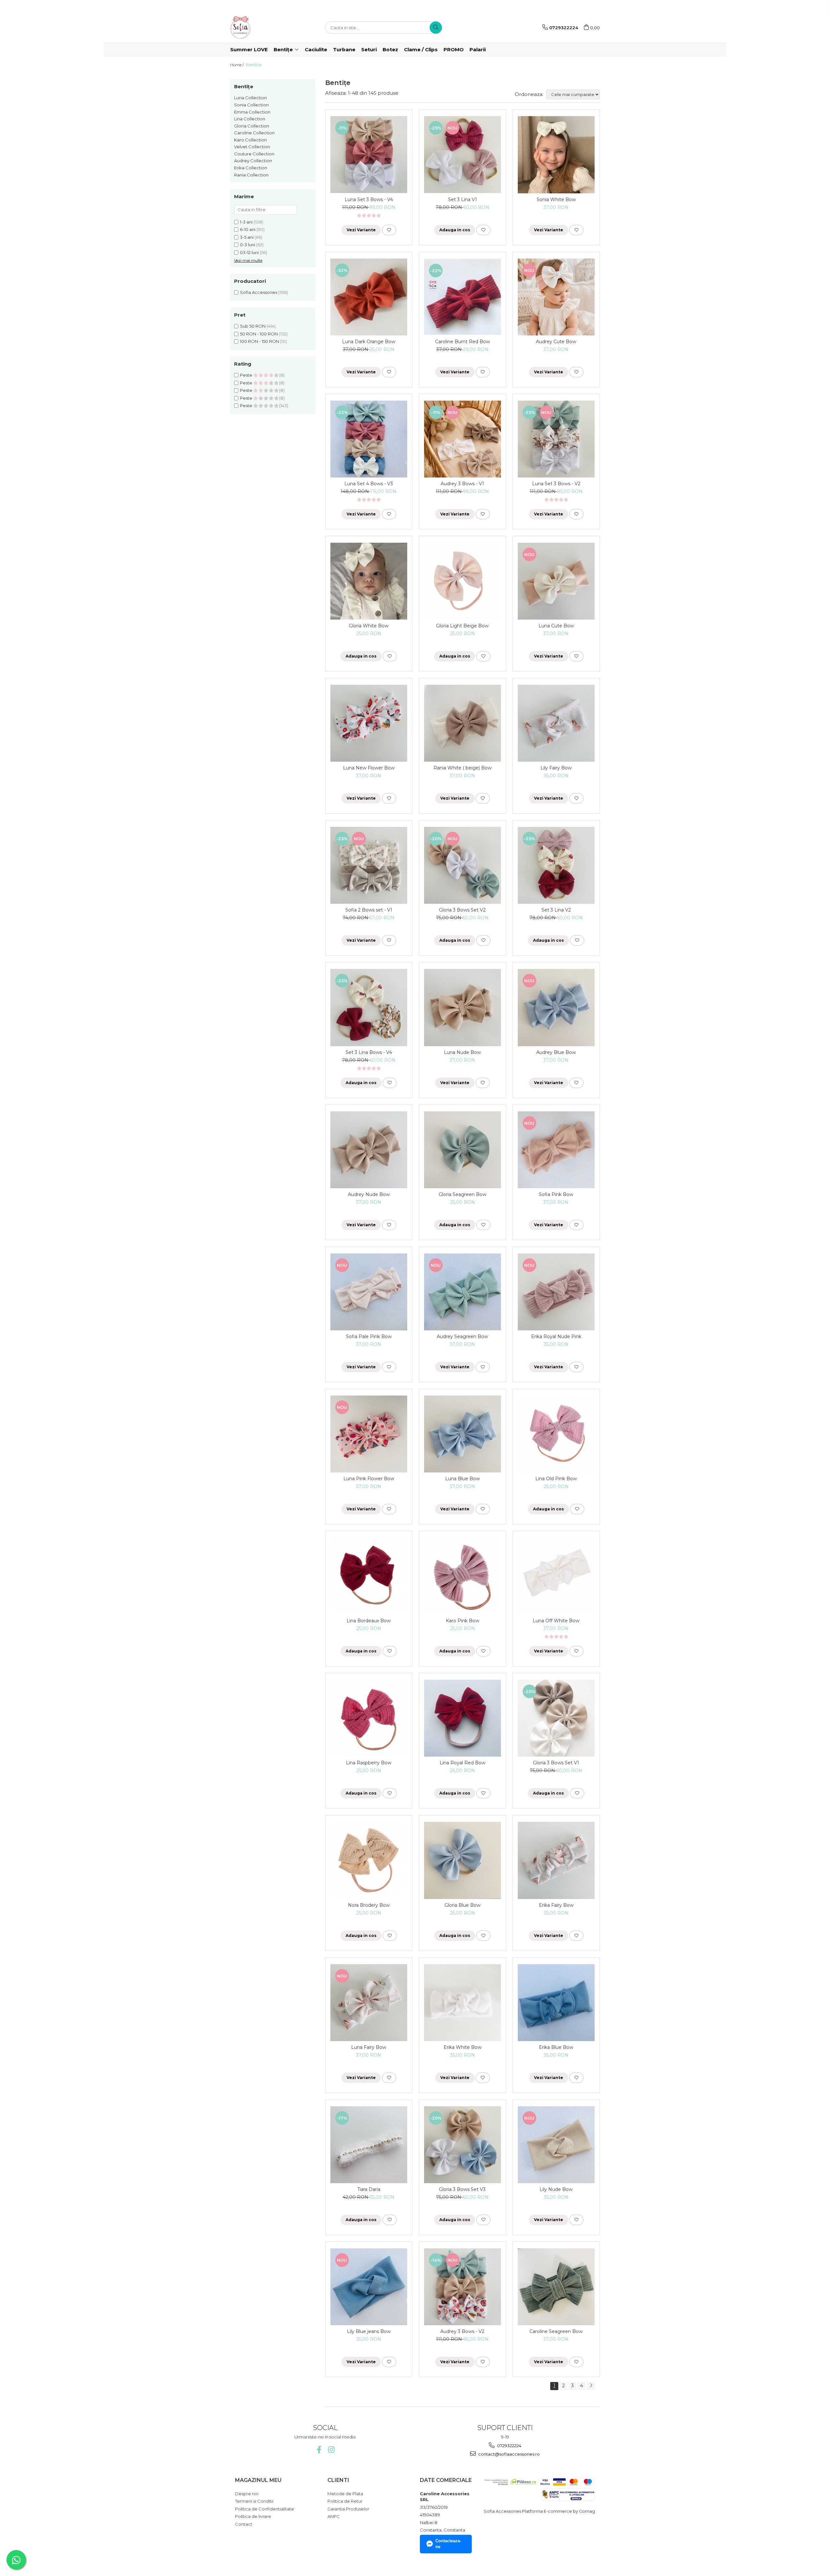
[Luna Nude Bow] (462, 1007)
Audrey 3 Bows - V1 (462, 484)
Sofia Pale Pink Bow (369, 1336)
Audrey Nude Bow (369, 1194)
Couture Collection (254, 154)
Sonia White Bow (556, 200)
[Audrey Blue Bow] (556, 1007)
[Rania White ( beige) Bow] (462, 723)
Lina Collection (250, 119)
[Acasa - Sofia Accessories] (263, 28)
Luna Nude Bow (462, 1052)
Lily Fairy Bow (556, 768)
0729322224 (509, 2446)
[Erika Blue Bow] (556, 2003)
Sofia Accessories (259, 292)
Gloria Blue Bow (462, 1905)
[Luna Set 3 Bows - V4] (369, 155)
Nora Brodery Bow (369, 1905)
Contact (244, 2524)
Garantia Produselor (348, 2509)
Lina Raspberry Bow (369, 1763)
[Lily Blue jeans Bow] (369, 2287)
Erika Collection (251, 168)
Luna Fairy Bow (369, 2047)
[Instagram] (331, 2450)
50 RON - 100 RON (259, 334)
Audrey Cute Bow (556, 342)
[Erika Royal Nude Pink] (556, 1292)
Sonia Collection (251, 105)
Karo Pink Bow (462, 1621)
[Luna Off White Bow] (556, 1576)
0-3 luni (248, 245)
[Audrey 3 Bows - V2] (462, 2287)
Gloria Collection (252, 126)
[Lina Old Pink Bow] (556, 1434)
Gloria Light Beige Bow (462, 626)
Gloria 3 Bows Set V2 (462, 910)
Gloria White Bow (369, 626)
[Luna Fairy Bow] (369, 2003)
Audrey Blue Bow (556, 1052)
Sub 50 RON (253, 326)
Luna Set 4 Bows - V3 (369, 484)
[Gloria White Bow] (369, 581)
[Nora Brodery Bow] (369, 1860)
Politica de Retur (345, 2501)
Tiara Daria (369, 2189)
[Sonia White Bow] (556, 155)
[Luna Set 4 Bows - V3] (369, 439)
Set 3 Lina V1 (462, 200)
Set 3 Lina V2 (556, 910)
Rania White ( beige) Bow (462, 768)
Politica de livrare (253, 2516)
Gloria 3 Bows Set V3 (462, 2189)
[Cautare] (436, 28)
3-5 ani (247, 237)
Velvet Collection (252, 147)
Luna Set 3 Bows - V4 (369, 200)
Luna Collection (250, 98)
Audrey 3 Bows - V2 (462, 2331)
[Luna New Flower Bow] (369, 723)
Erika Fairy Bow (556, 1905)
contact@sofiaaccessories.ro (509, 2454)
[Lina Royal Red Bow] (462, 1718)
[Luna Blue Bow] (462, 1434)
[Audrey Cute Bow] (556, 297)
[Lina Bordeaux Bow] (369, 1576)
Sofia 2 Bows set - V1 (369, 910)
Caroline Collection (254, 133)
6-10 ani (248, 229)
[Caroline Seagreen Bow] (556, 2287)
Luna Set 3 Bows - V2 (556, 484)
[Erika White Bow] (462, 2003)
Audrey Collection (253, 161)
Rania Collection (251, 175)
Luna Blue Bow (462, 1479)
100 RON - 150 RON (260, 341)
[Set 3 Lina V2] (556, 865)
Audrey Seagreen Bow (462, 1336)
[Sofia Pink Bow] (556, 1150)
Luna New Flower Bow (369, 768)
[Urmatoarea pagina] (591, 2386)
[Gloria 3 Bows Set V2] (462, 865)
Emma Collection (252, 112)
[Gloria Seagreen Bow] (462, 1150)
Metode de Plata (345, 2494)
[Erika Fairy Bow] (556, 1860)
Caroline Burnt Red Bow (462, 342)
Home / (237, 65)
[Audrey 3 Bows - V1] (462, 439)
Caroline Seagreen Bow (556, 2331)
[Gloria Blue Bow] (462, 1860)
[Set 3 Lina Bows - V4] (369, 1007)
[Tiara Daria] (369, 2145)
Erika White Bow (462, 2047)
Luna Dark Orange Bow (369, 342)
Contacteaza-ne (448, 2544)
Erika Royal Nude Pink (556, 1336)
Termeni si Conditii (254, 2501)
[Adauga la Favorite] (389, 230)
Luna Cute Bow (556, 626)
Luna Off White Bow (556, 1621)
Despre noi (247, 2494)
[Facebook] (319, 2450)
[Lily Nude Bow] (556, 2145)
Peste (247, 375)
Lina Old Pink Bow (556, 1479)
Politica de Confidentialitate (265, 2509)
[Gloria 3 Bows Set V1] (556, 1718)
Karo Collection (250, 140)
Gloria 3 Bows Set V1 (556, 1763)
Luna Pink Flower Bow (369, 1479)
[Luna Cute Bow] (556, 581)
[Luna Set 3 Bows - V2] (556, 439)
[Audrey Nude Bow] (369, 1150)
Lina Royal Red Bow (462, 1763)
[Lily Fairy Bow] (556, 723)
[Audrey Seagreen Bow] (462, 1292)
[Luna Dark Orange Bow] (369, 297)
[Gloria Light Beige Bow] (462, 581)
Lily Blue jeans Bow (369, 2331)
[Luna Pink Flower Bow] (369, 1434)
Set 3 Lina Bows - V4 (369, 1052)
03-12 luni (249, 252)
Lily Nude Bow (556, 2189)
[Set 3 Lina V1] (462, 155)
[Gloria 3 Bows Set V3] (462, 2145)
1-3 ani (246, 222)
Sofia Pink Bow (556, 1194)
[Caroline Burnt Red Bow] (462, 297)
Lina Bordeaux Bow (369, 1621)
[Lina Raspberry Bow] (369, 1718)
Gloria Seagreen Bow (462, 1194)
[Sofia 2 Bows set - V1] (369, 865)
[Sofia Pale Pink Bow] (369, 1292)
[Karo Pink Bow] (462, 1576)
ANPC (334, 2516)
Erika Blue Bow (556, 2047)
